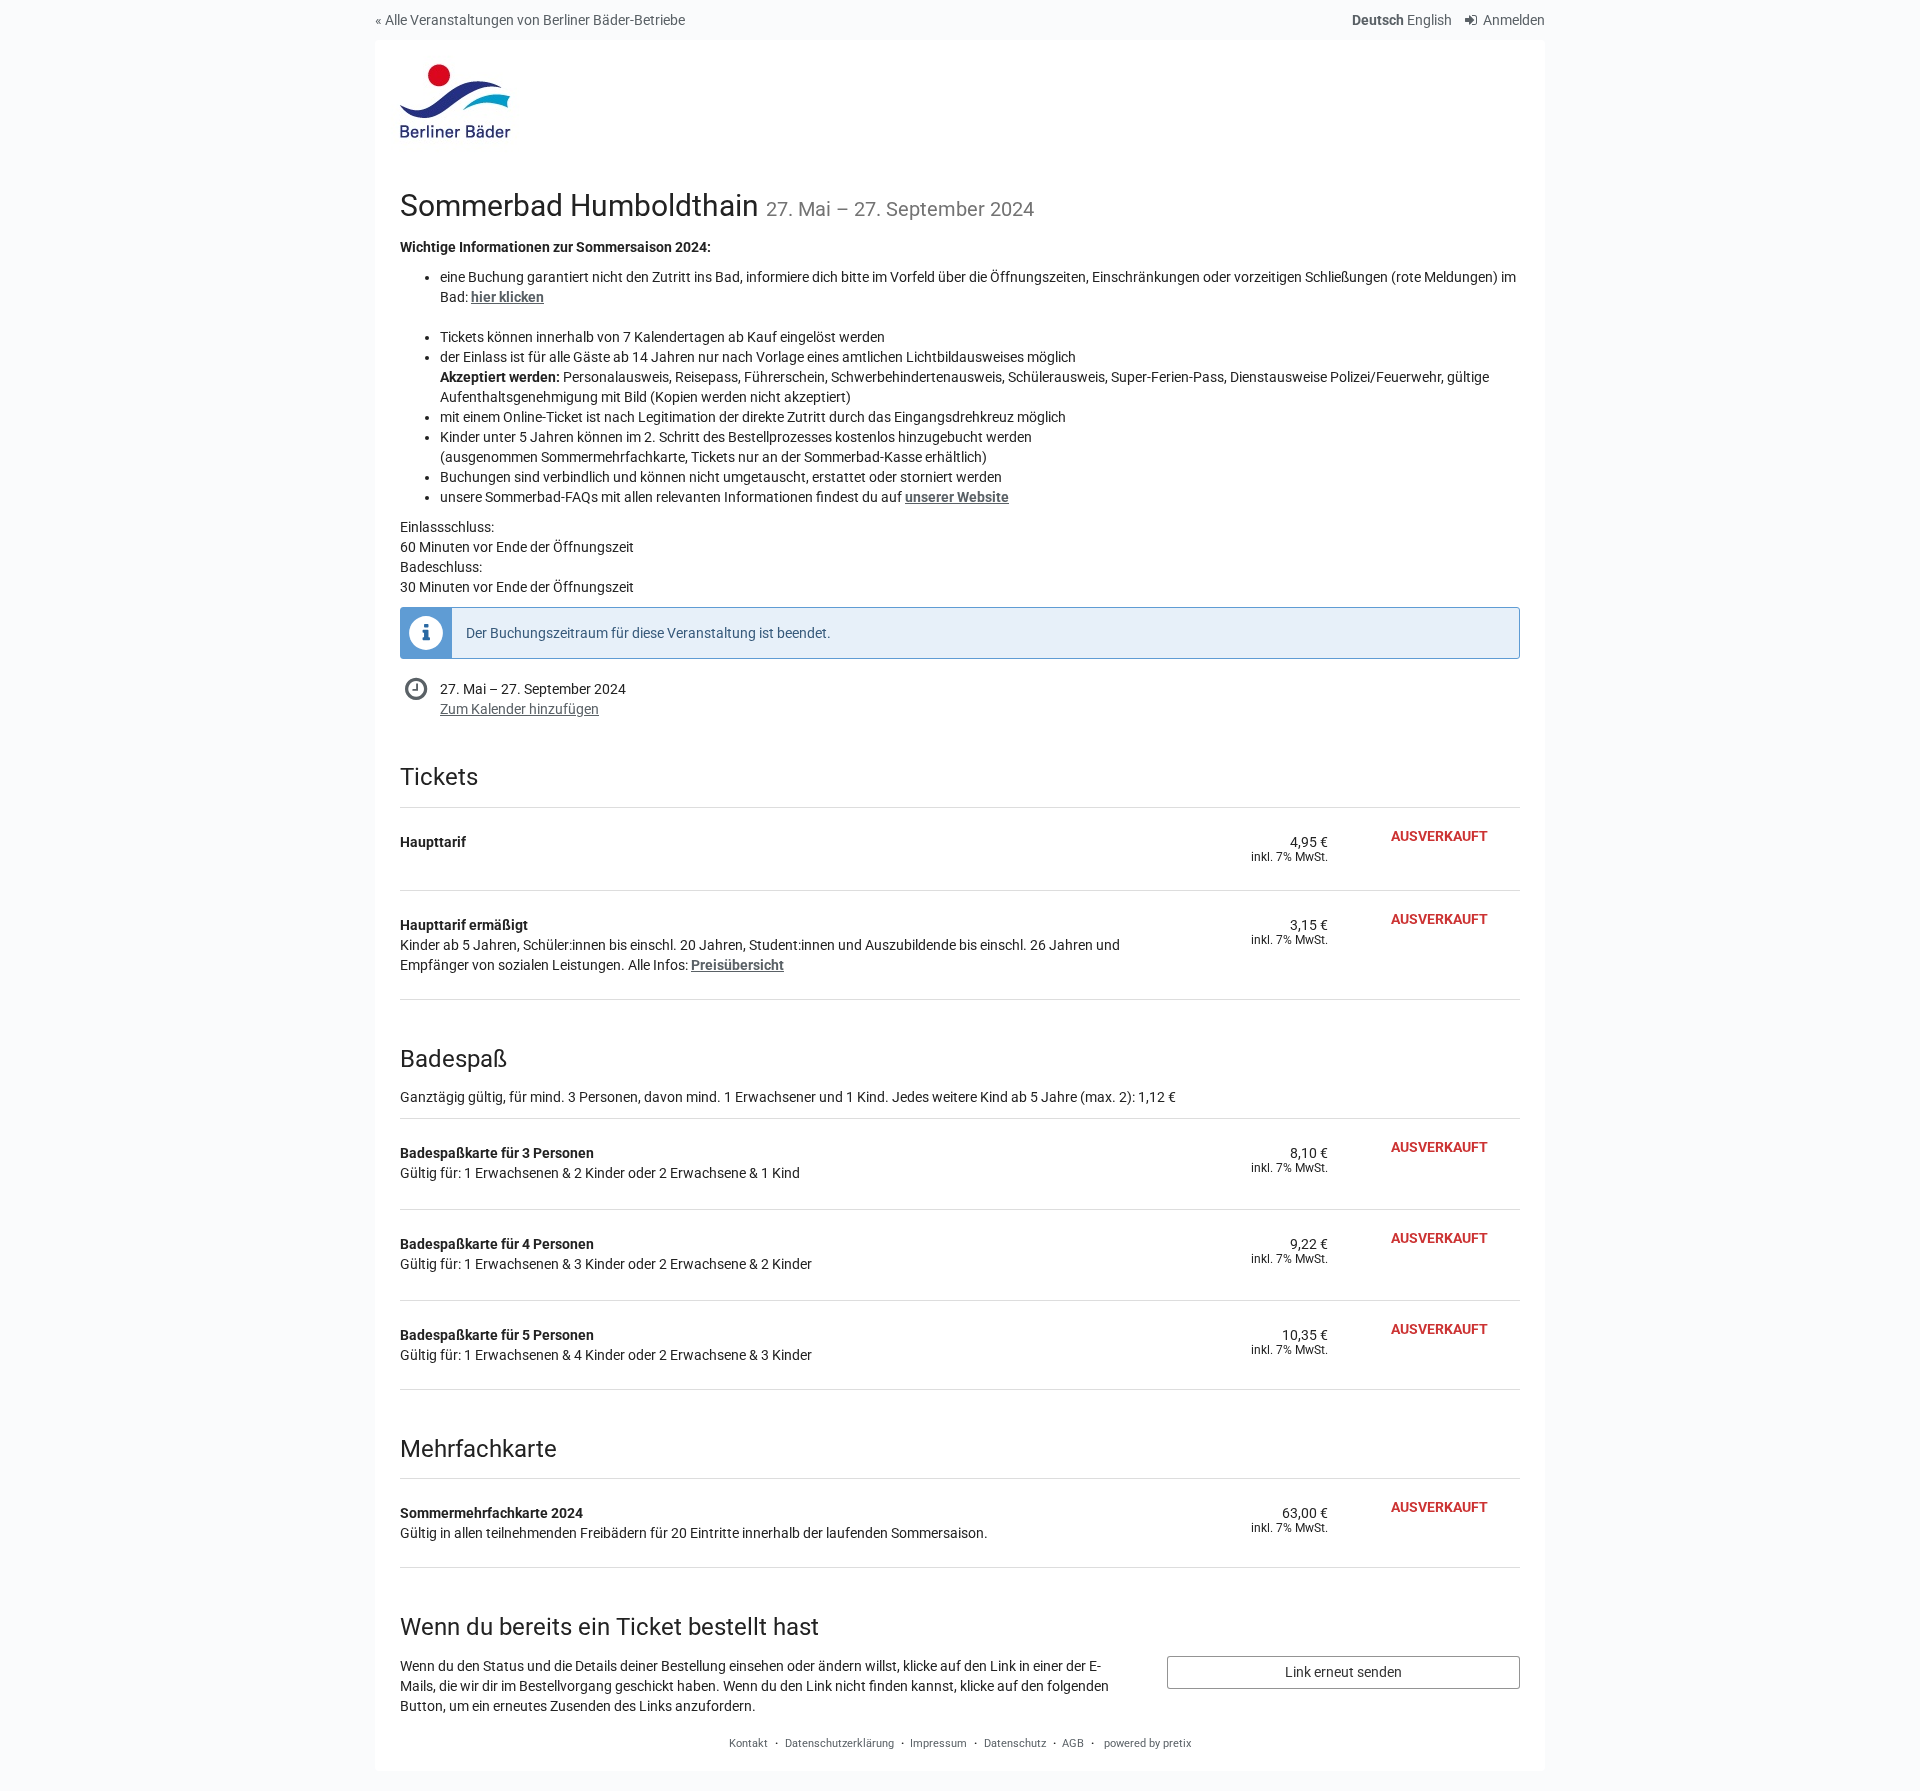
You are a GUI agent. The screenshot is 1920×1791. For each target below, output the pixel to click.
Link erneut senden (1343, 1672)
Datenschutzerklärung (839, 1743)
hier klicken (507, 297)
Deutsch (1378, 20)
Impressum (938, 1743)
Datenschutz (1015, 1743)
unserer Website (957, 497)
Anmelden (1512, 20)
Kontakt (748, 1743)
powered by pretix (1147, 1743)
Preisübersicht (737, 965)
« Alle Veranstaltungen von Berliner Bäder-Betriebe (530, 20)
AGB (1073, 1743)
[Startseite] (454, 100)
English (1429, 20)
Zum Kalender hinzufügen (519, 709)
